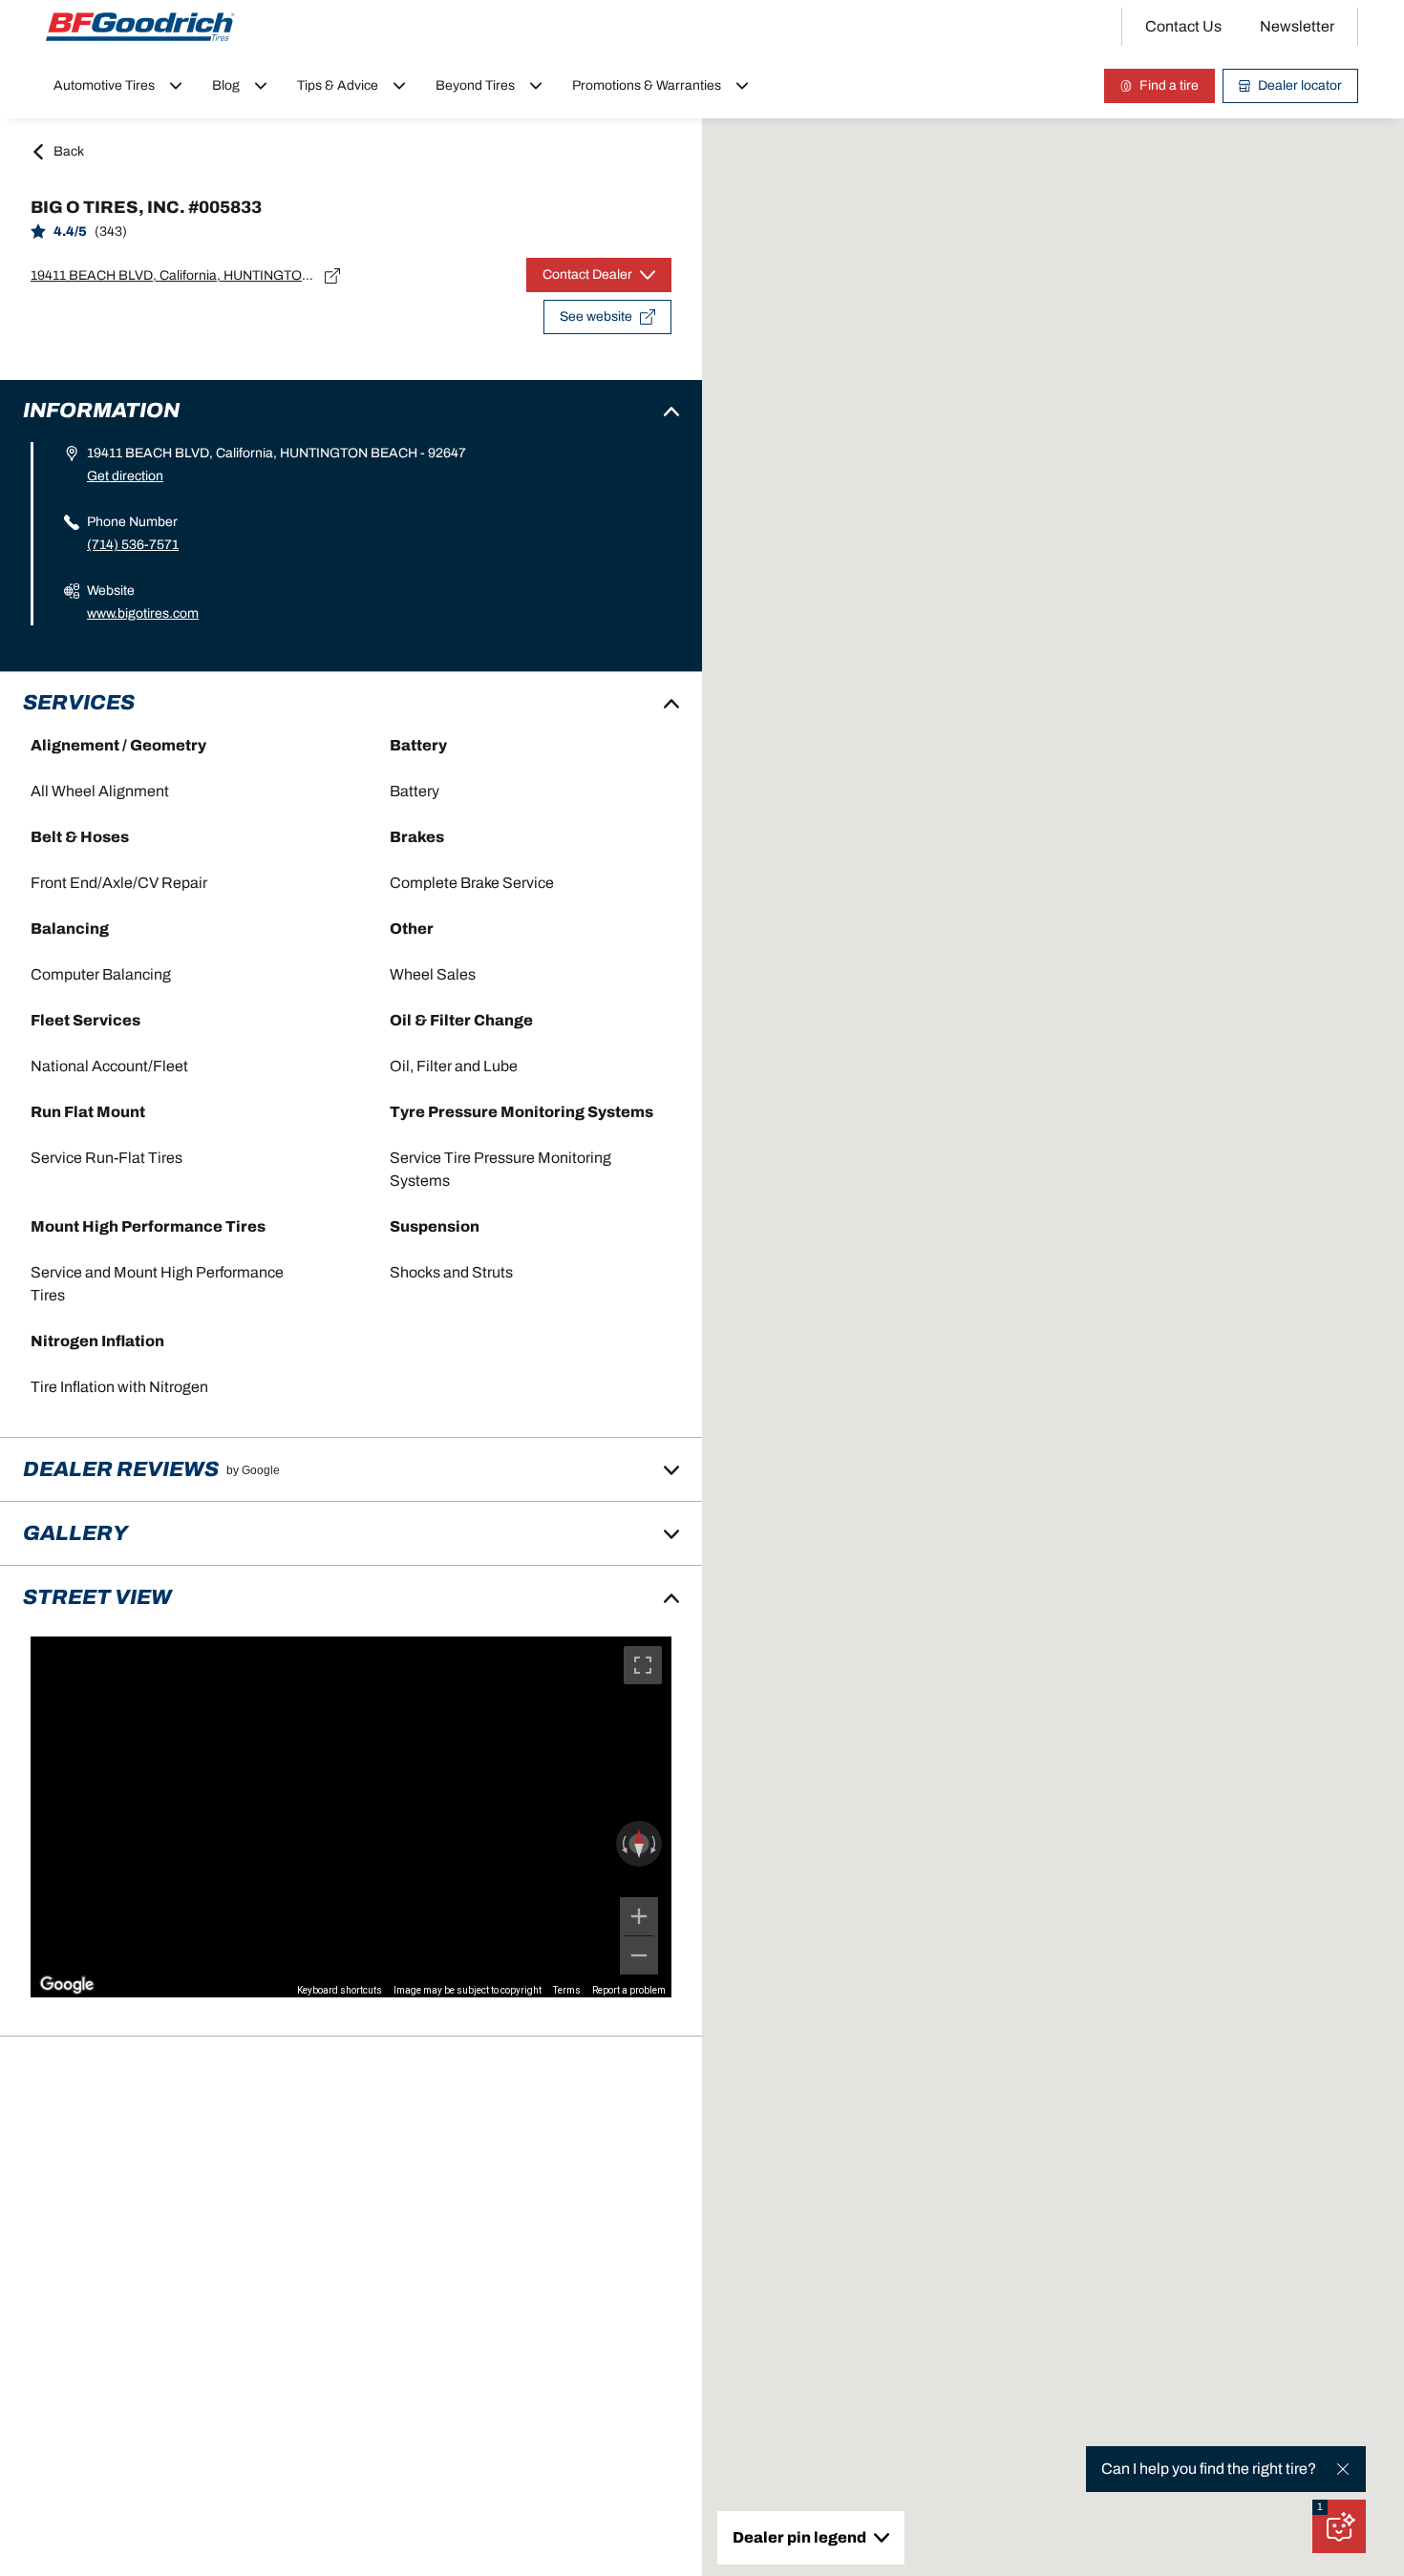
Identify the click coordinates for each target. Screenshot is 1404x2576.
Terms (567, 1990)
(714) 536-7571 (133, 545)
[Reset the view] (639, 1844)
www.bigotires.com (143, 613)
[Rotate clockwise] (655, 1844)
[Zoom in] (639, 1916)
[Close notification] (1343, 2469)
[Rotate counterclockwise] (623, 1844)
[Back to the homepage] (140, 27)
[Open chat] (1339, 2526)
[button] (1320, 2507)
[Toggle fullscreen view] (643, 1665)
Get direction (125, 476)
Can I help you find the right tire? (1209, 2469)
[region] (351, 1816)
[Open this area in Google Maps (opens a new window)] (67, 1985)
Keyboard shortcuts (340, 1990)
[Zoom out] (639, 1955)
